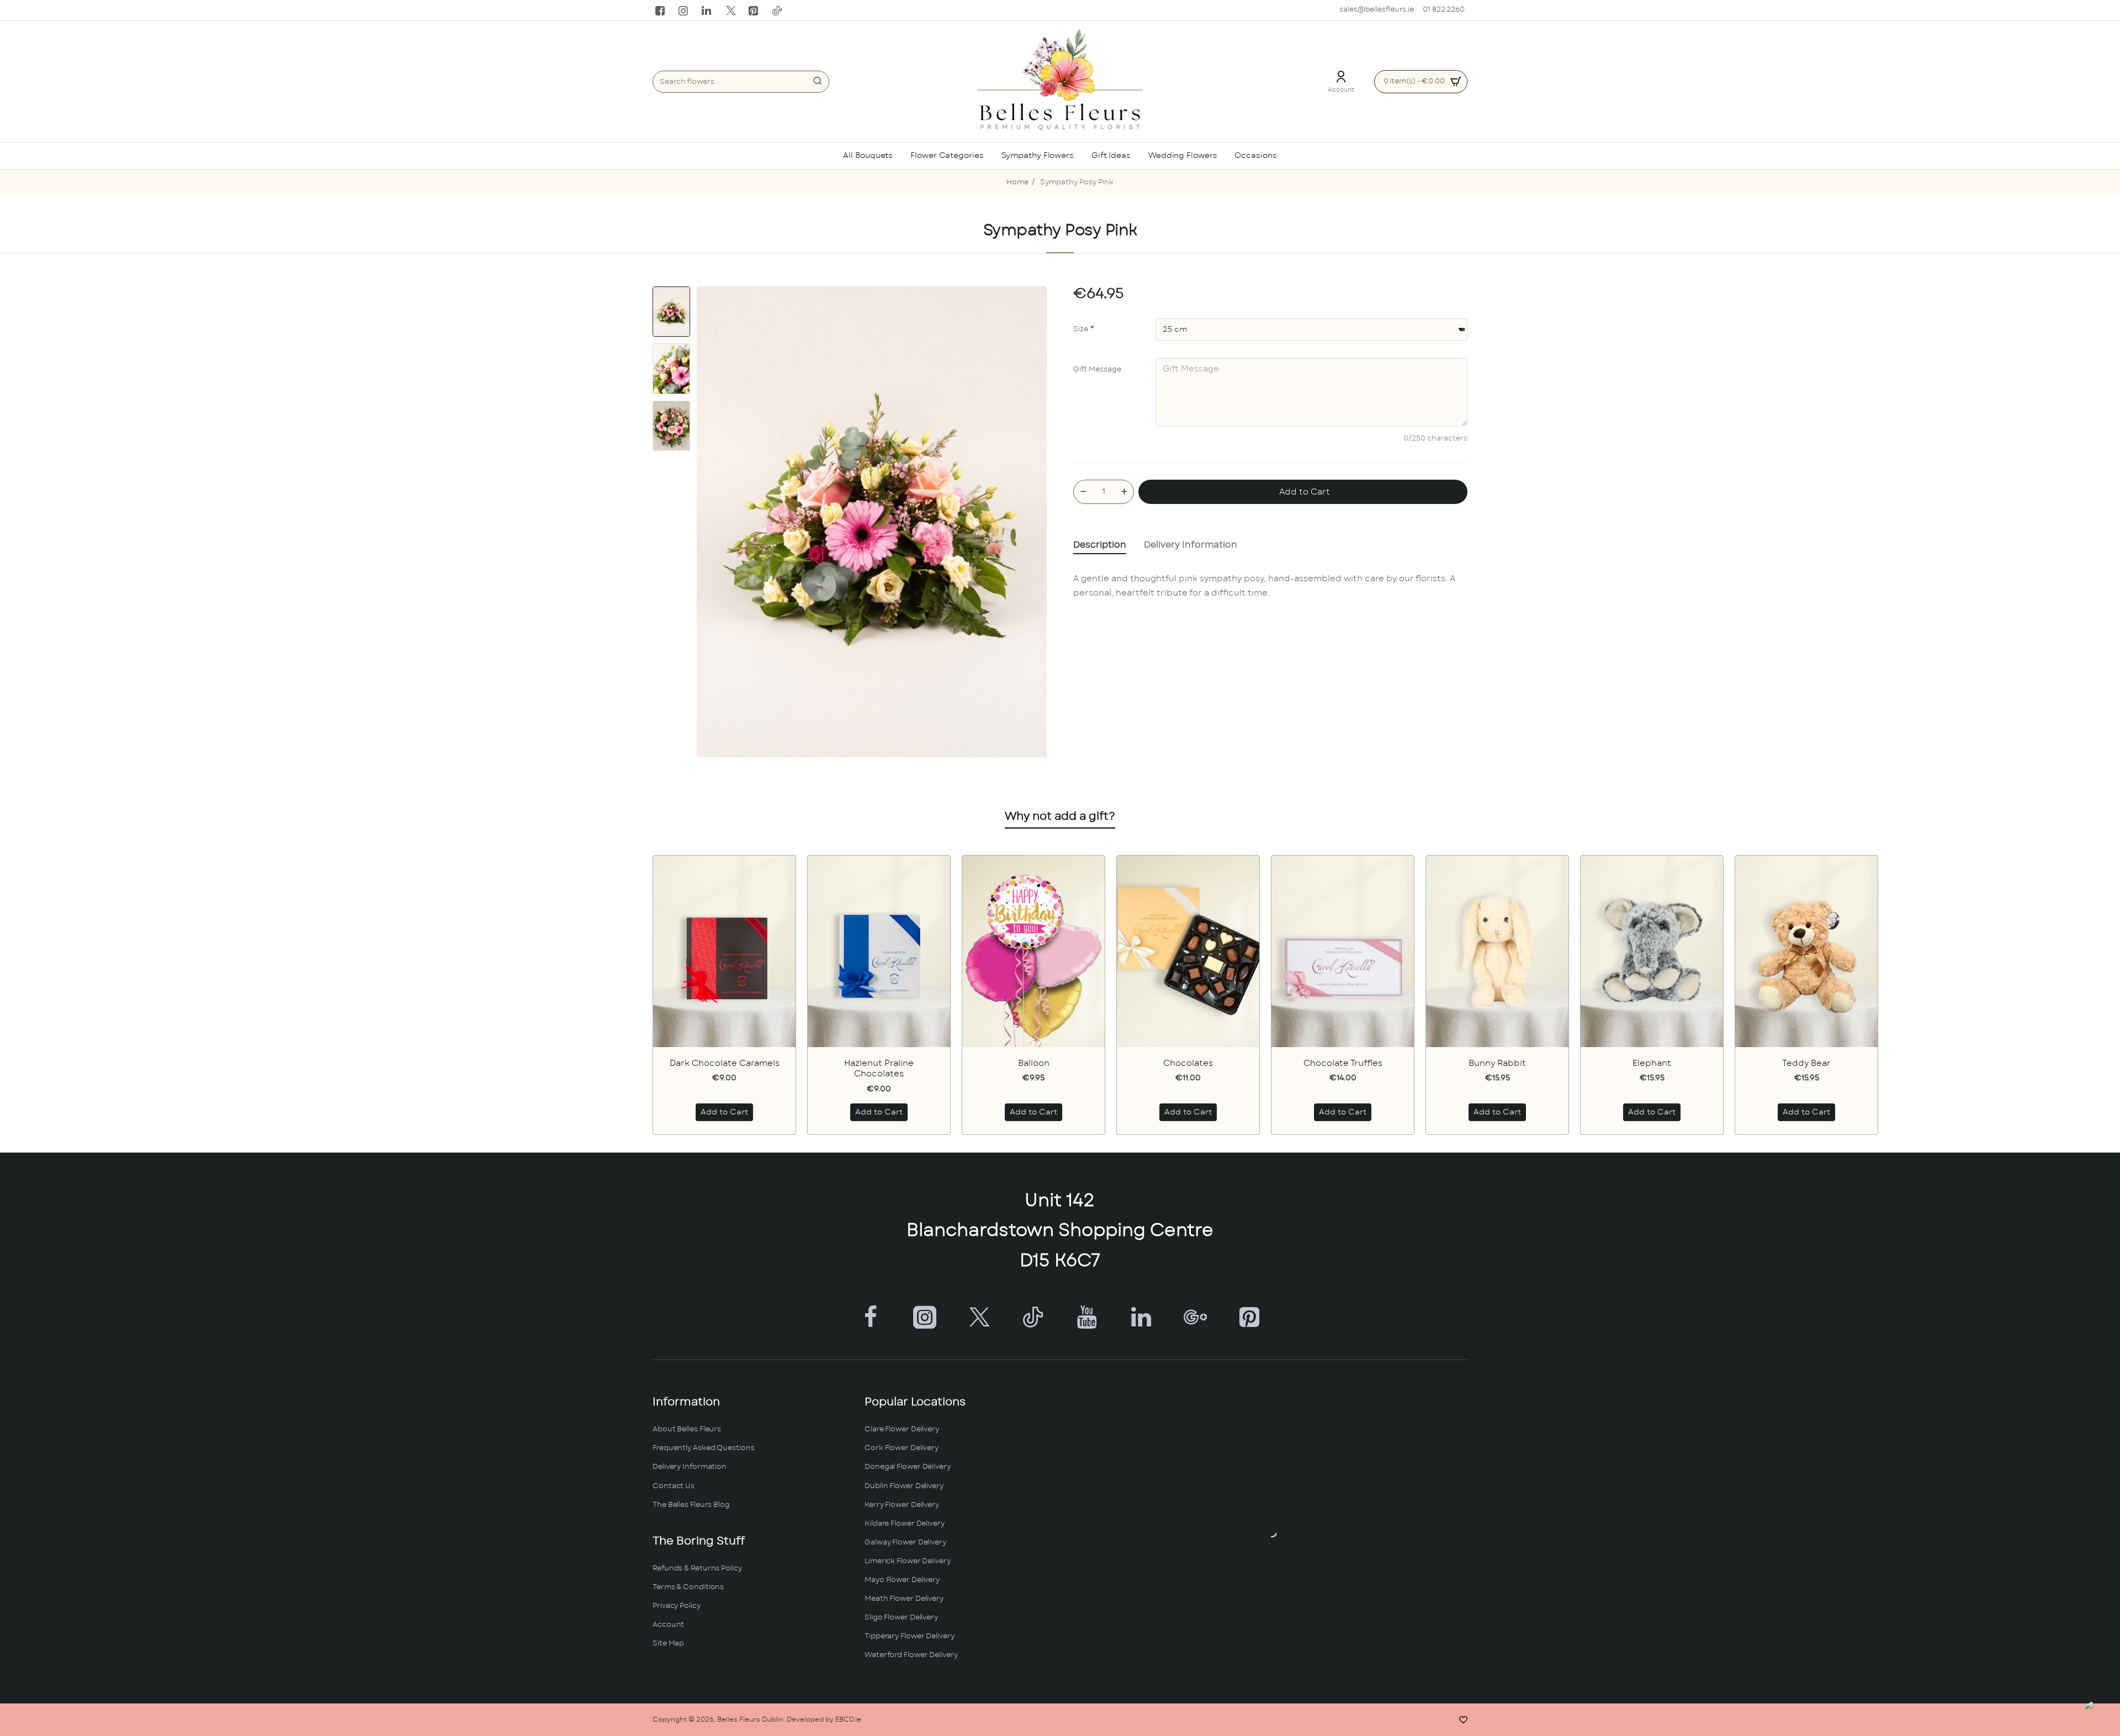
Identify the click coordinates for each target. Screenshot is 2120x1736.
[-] (1083, 492)
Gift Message (1097, 370)
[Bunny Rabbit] (1497, 951)
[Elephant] (1652, 951)
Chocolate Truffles (1343, 1063)
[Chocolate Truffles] (1343, 951)
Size (1081, 329)
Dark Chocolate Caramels (725, 1063)
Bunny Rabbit (1497, 1063)
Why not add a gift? (1060, 816)
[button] (671, 291)
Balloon (1034, 1063)
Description (1100, 545)
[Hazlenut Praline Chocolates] (879, 951)
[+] (1124, 492)
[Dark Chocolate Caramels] (724, 951)
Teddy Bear (1806, 1063)
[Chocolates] (1188, 951)
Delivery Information (1191, 545)
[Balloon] (1033, 951)
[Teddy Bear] (1806, 951)
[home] (1017, 183)
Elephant (1652, 1063)
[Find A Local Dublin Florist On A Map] (1272, 1532)
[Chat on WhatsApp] (2099, 1715)
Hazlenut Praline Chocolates (879, 1069)
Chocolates (1188, 1063)
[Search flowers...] (818, 82)
